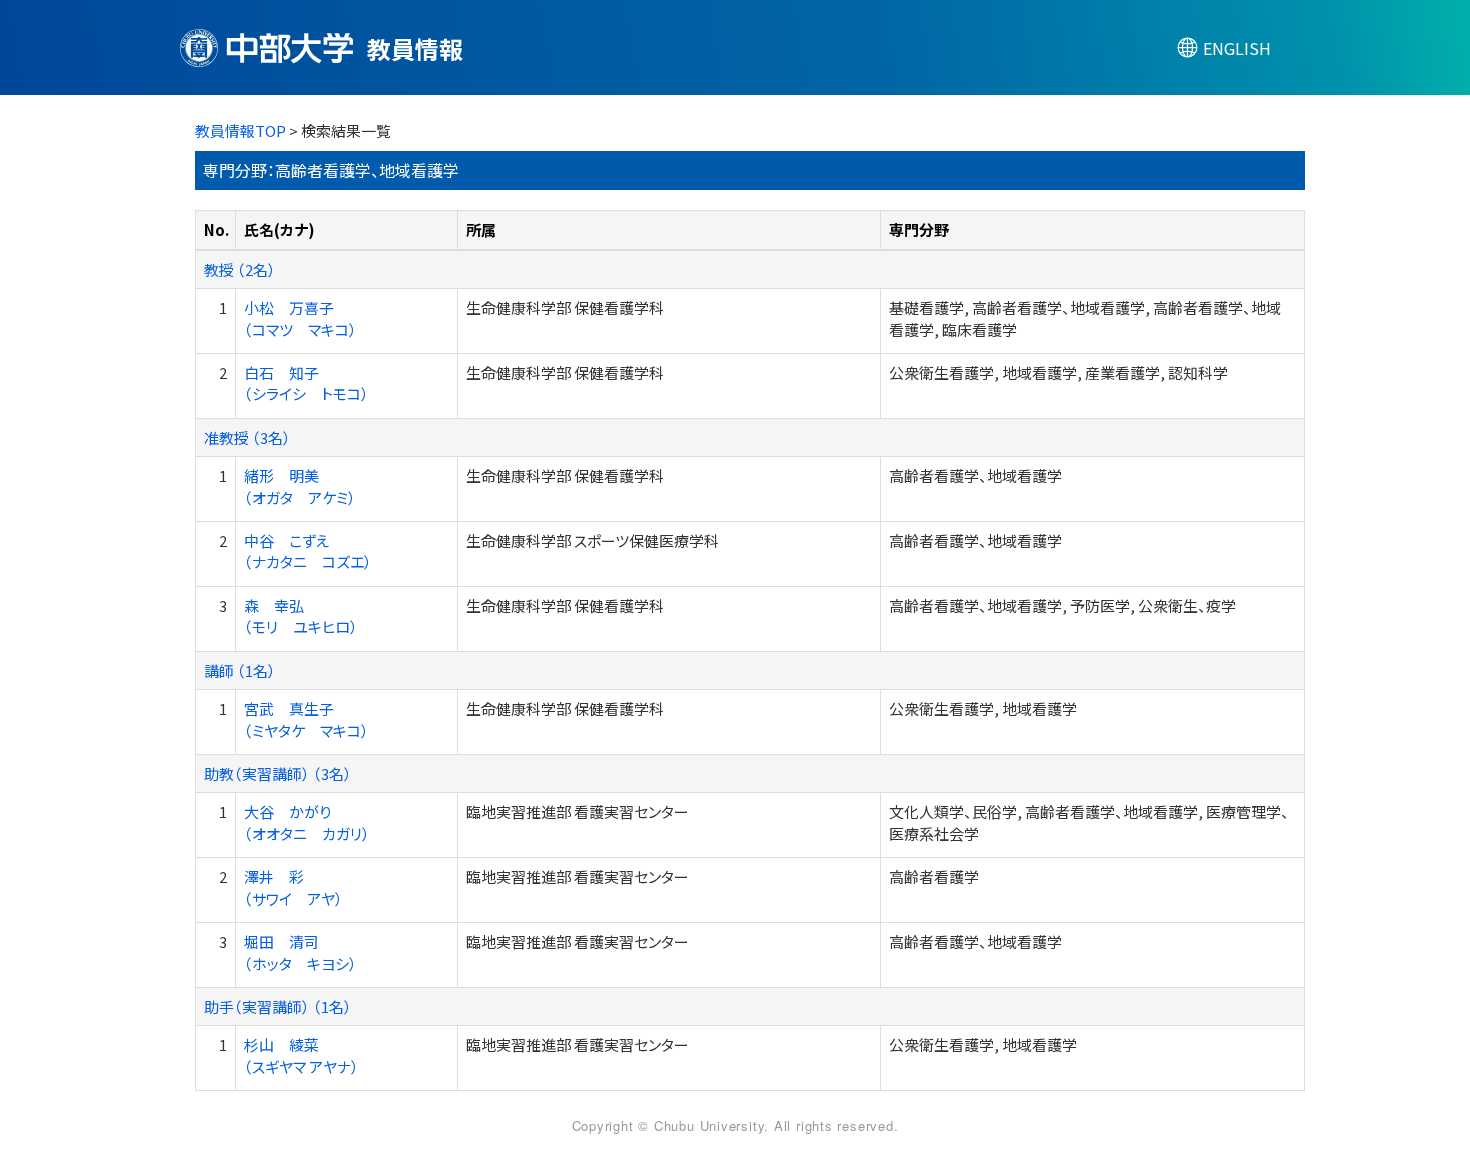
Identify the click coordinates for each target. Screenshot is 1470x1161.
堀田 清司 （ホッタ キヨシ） (300, 952)
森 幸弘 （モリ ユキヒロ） (301, 616)
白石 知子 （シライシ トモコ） (306, 383)
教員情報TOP (240, 130)
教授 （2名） (240, 269)
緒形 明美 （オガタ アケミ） (300, 486)
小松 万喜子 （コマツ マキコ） (300, 318)
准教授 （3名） (247, 437)
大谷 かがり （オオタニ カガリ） (307, 822)
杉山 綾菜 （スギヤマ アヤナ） (301, 1055)
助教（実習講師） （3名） (278, 773)
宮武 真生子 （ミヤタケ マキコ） (306, 719)
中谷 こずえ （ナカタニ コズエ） (308, 551)
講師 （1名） (240, 670)
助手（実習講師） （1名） (278, 1006)
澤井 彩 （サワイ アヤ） (293, 887)
